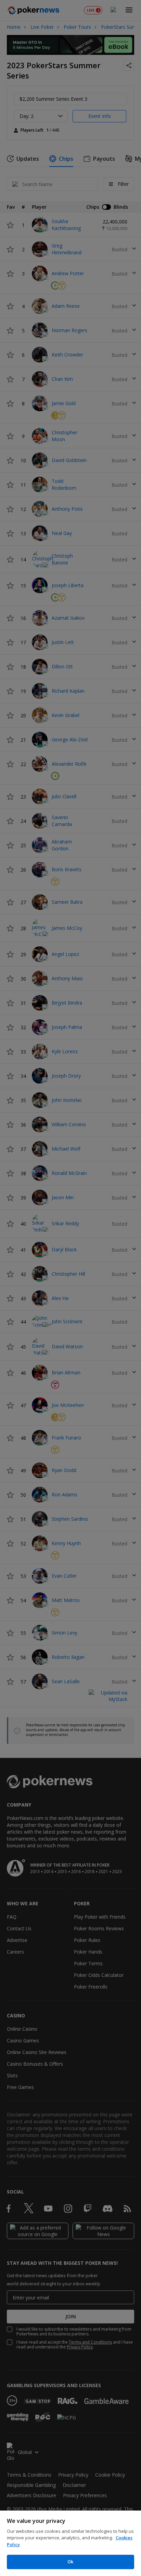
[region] (70, 2543)
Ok (70, 2562)
